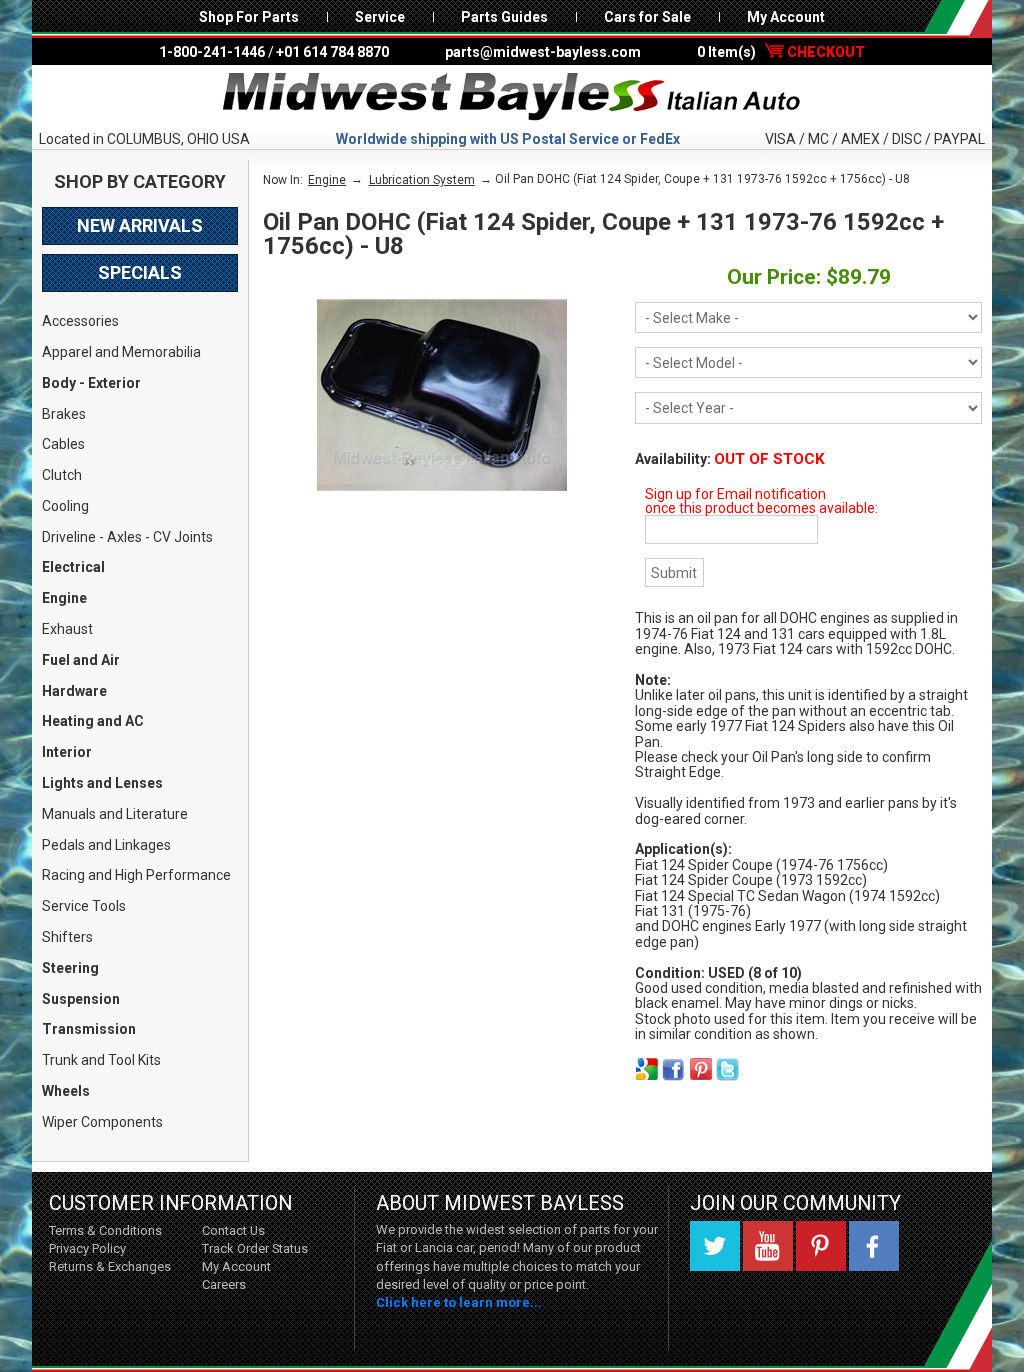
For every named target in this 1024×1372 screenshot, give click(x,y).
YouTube (768, 1246)
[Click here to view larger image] (442, 395)
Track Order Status (255, 1248)
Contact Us (233, 1230)
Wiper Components (102, 1122)
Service (380, 17)
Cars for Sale (647, 17)
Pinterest (821, 1246)
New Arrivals (140, 225)
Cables (63, 444)
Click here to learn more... (459, 1302)
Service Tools (84, 906)
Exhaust (67, 629)
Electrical (73, 567)
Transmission (89, 1029)
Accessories (80, 321)
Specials (140, 272)
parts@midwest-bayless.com (543, 52)
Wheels (66, 1091)
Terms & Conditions (105, 1230)
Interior (67, 752)
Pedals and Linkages (106, 845)
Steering (70, 968)
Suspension (81, 999)
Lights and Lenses (102, 783)
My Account (786, 17)
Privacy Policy (87, 1248)
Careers (224, 1284)
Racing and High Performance (136, 875)
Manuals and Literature (115, 814)
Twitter (715, 1246)
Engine (64, 598)
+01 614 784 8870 (332, 52)
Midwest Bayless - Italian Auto (512, 97)
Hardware (74, 691)
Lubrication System (422, 180)
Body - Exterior (91, 383)
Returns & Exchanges (110, 1266)
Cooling (65, 506)
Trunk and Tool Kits (101, 1060)
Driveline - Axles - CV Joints (127, 537)
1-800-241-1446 (212, 52)
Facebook (874, 1246)
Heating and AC (93, 721)
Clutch (62, 475)
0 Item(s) (781, 52)
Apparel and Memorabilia (121, 352)
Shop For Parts (249, 17)
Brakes (64, 414)
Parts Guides (504, 17)
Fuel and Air (81, 660)
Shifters (67, 937)
